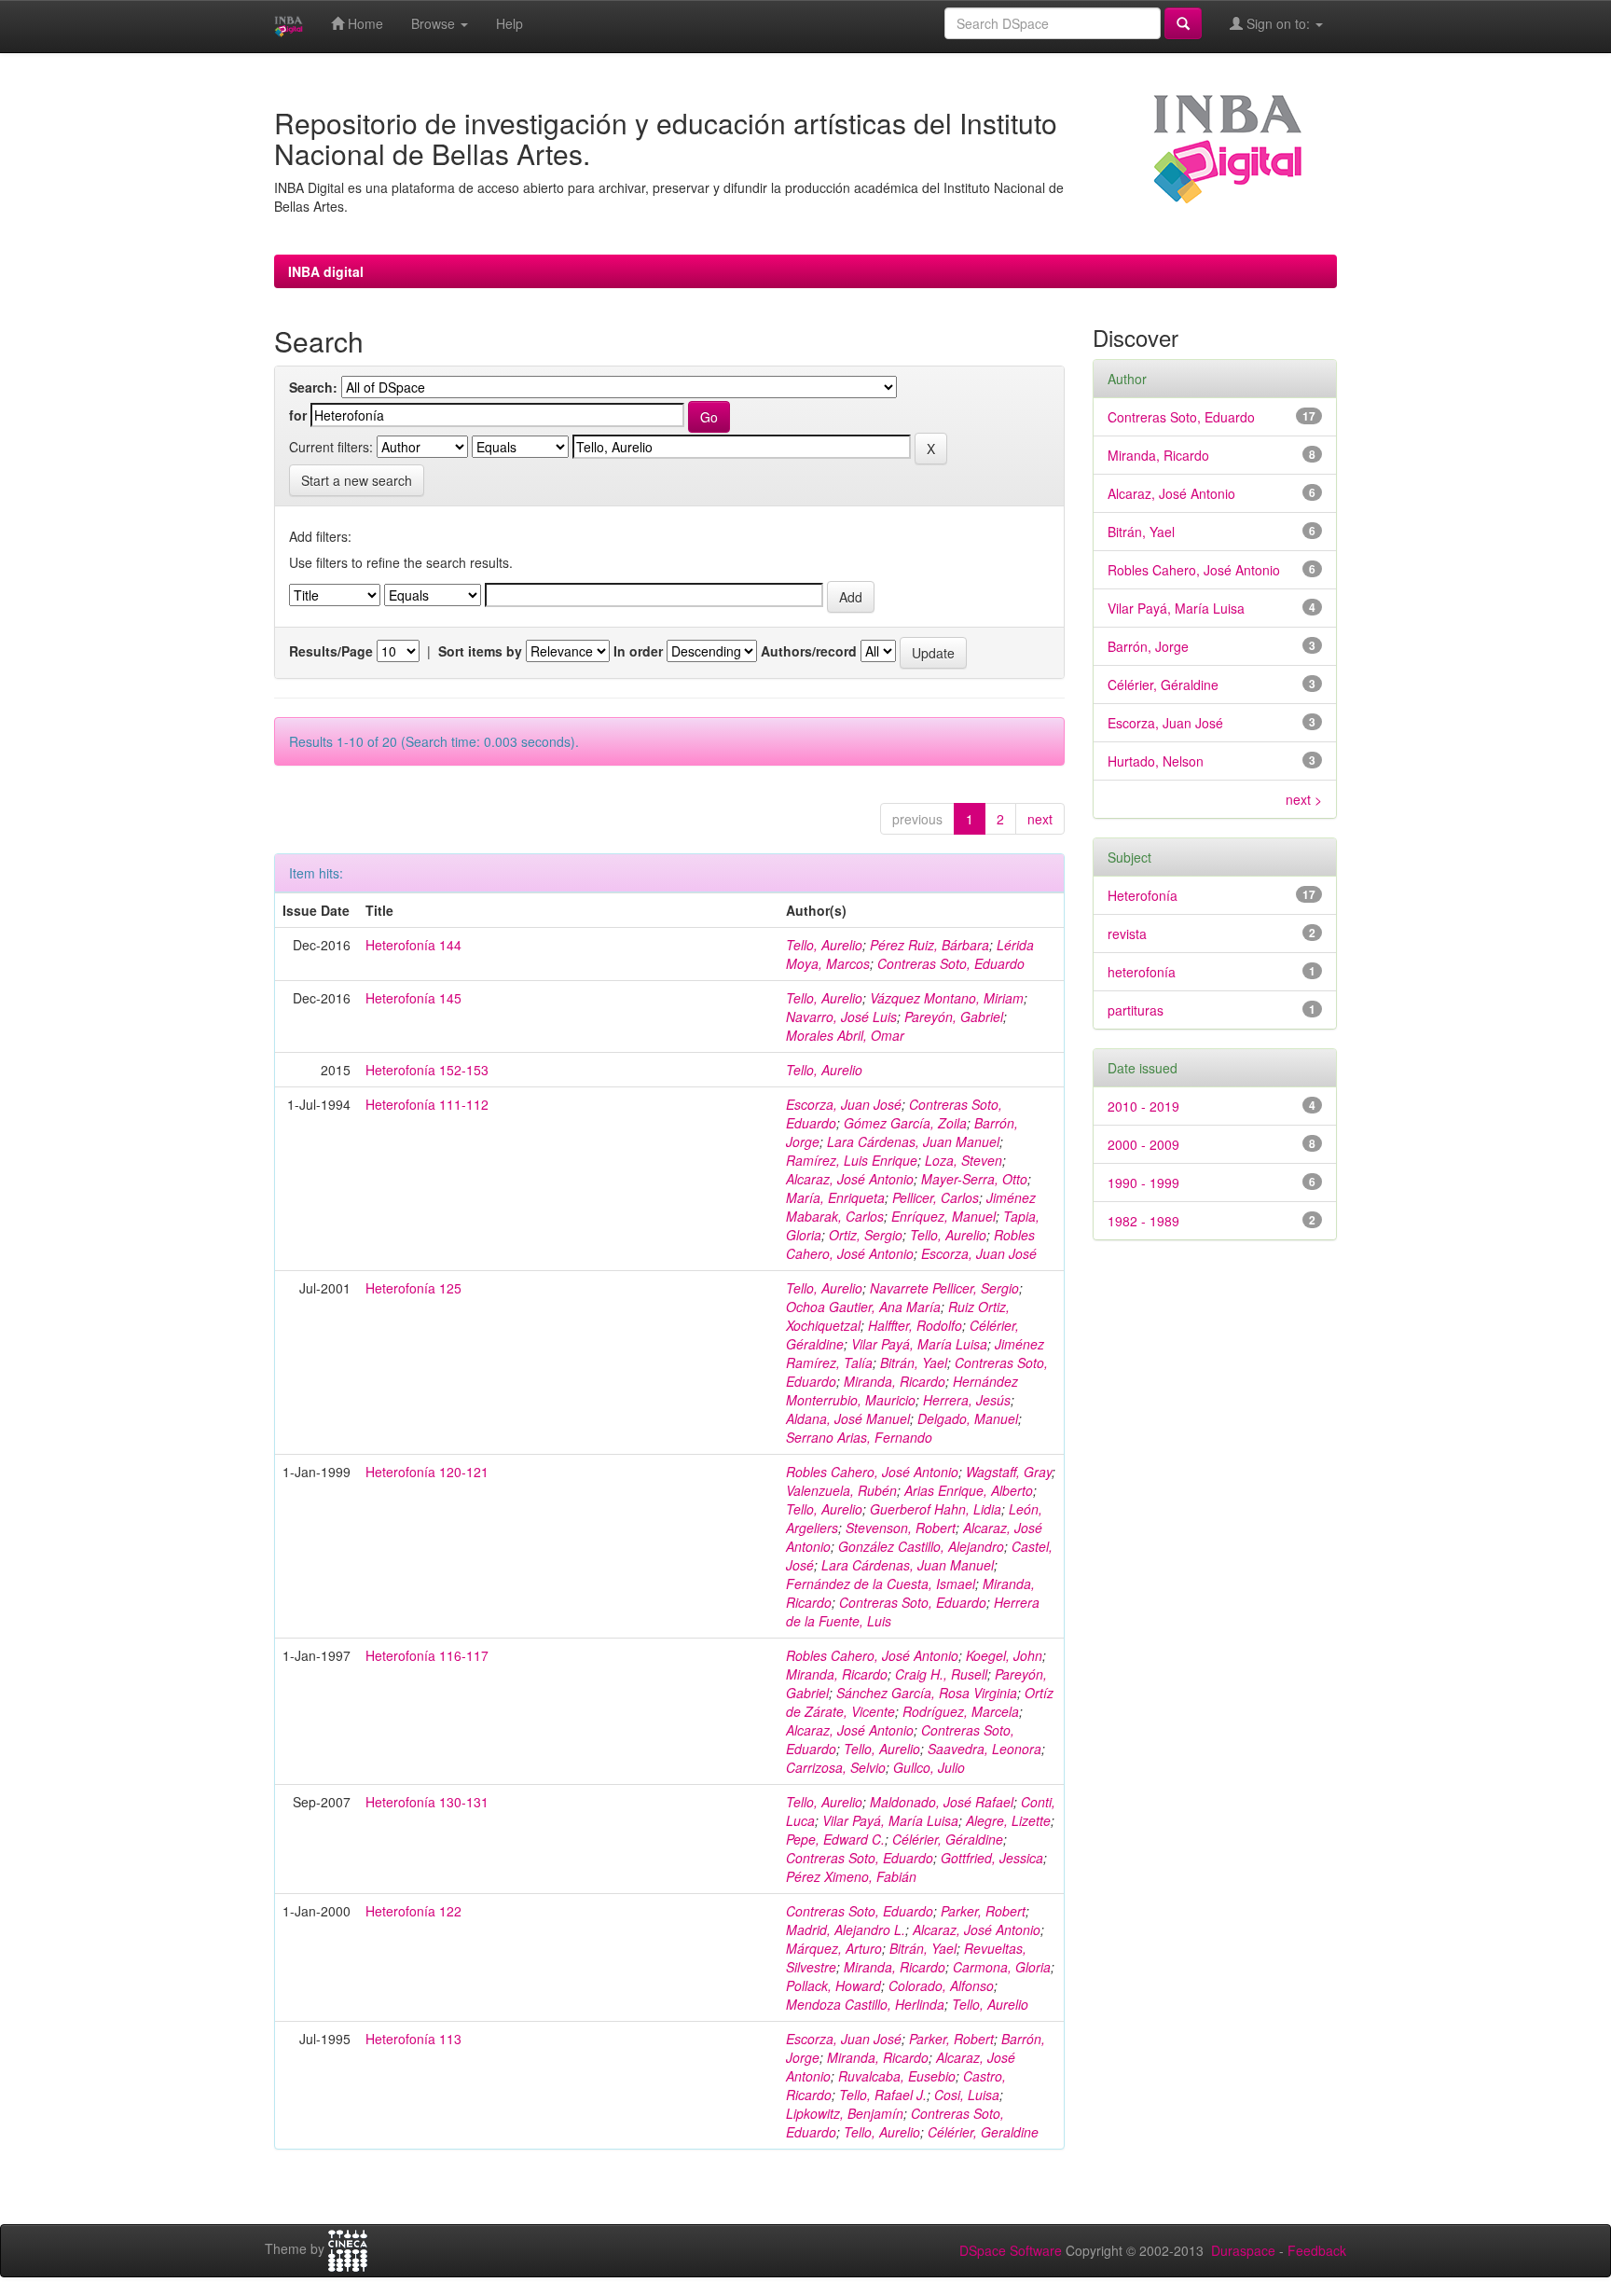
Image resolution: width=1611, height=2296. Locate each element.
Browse (435, 23)
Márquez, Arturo (834, 1948)
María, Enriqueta (835, 1197)
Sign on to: (1278, 23)
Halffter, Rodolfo (915, 1325)
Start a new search (357, 480)
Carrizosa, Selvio (836, 1767)
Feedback (1317, 2250)
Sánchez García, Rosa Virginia (927, 1693)
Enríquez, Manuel (943, 1216)
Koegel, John (1004, 1655)
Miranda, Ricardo (895, 1381)
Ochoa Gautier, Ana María (863, 1307)
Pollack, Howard (833, 1985)
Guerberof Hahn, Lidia (936, 1509)
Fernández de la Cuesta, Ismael (881, 1584)
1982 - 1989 (1143, 1221)
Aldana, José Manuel (848, 1418)
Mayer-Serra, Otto (974, 1179)
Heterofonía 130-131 (427, 1802)
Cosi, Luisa (967, 2095)
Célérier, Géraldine (948, 1839)
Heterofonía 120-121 (427, 1472)
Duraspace (1243, 2250)
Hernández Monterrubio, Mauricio (902, 1390)
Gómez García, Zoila (905, 1123)
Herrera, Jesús (967, 1400)
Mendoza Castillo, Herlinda (865, 2004)
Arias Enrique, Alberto (969, 1490)
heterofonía (1142, 972)
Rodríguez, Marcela (961, 1711)
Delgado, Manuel (968, 1418)
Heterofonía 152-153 (427, 1070)
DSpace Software (1011, 2250)
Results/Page (331, 651)
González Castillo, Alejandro (921, 1546)
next (1040, 819)
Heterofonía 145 (413, 998)
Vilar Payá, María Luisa (919, 1344)
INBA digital (326, 271)
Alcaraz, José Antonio (850, 1179)
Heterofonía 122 (413, 1911)
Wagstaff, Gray (1009, 1472)
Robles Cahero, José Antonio (910, 1244)
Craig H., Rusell (941, 1674)
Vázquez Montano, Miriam (947, 998)
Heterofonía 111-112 (427, 1104)
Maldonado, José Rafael (942, 1802)
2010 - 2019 (1143, 1106)
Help (509, 23)
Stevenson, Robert (901, 1528)
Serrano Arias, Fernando (859, 1437)
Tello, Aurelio (824, 945)
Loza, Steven (964, 1160)
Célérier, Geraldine (983, 2132)
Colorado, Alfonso (941, 1985)
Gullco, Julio (929, 1767)
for (298, 415)
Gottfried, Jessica (992, 1858)
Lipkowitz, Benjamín (845, 2113)
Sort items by (480, 651)
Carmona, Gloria (1002, 1967)
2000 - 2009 (1143, 1144)
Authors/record (809, 651)
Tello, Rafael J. (883, 2095)
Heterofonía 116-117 (427, 1655)
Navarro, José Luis (841, 1017)
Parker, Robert (983, 1911)
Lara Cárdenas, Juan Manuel (913, 1141)
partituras (1136, 1010)
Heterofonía (1143, 895)
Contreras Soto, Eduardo (951, 963)
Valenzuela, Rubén (841, 1490)
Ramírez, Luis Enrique (852, 1160)
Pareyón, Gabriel (954, 1017)
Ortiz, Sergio (866, 1235)
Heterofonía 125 (413, 1288)
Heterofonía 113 (413, 2039)
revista (1127, 934)
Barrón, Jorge (1148, 646)
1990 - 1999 (1143, 1183)
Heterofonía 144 (413, 945)
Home (364, 23)
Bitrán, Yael (914, 1362)
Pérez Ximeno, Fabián (851, 1876)
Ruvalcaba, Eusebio (897, 2076)
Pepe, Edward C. (835, 1839)
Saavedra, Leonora (984, 1749)
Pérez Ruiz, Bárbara (929, 945)
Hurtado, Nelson (1156, 761)
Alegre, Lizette (1008, 1820)
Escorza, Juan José (844, 1104)
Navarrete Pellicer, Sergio (944, 1288)
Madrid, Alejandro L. (846, 1929)
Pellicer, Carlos (936, 1197)
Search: (313, 387)
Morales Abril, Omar (845, 1035)
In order (638, 651)
